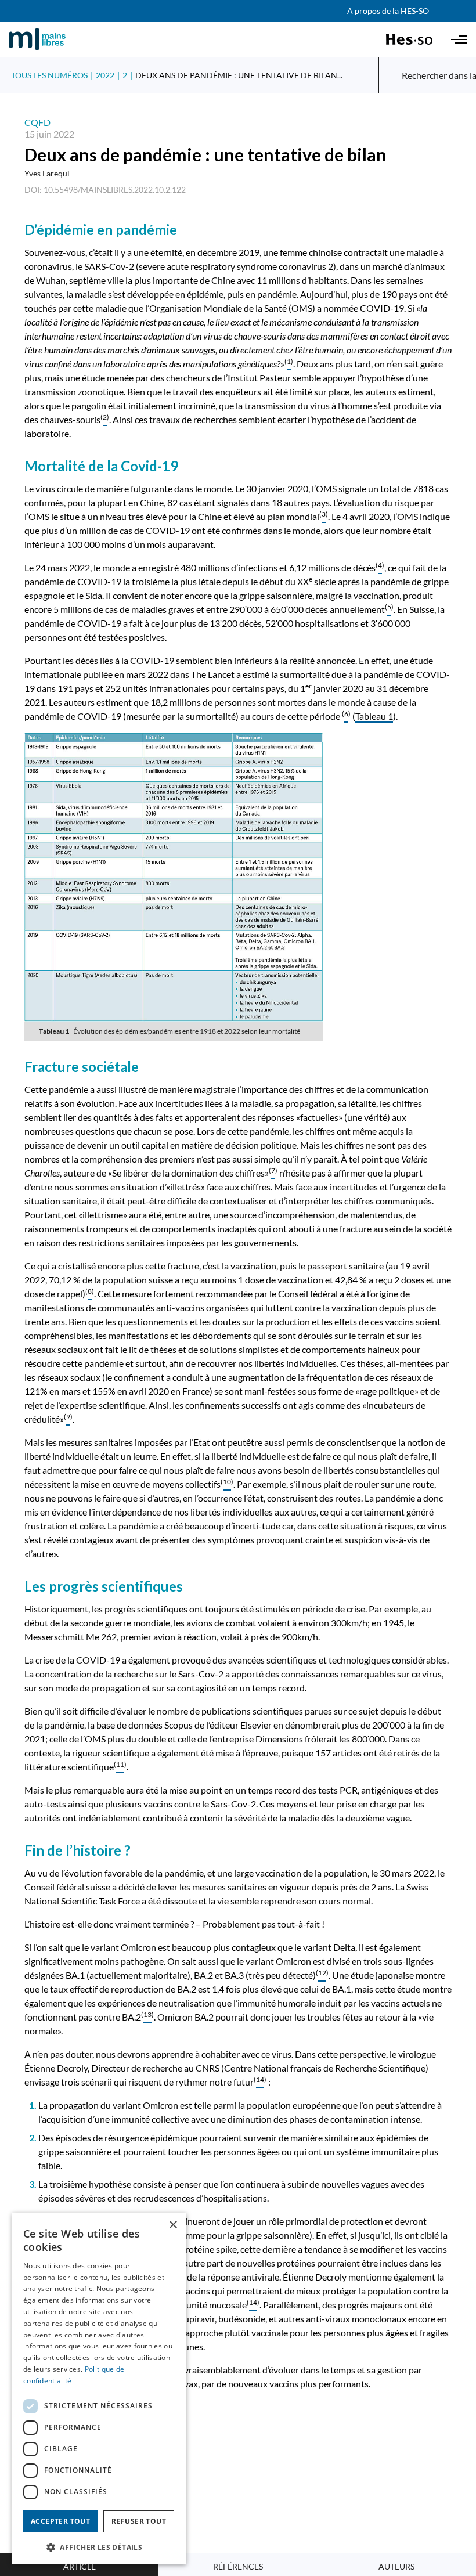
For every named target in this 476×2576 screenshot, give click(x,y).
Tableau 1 (374, 716)
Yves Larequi (47, 173)
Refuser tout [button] (139, 2521)
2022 (105, 75)
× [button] (173, 2225)
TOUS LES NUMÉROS (49, 75)
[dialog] (99, 2389)
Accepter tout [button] (60, 2521)
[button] (99, 2546)
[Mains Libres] (57, 39)
